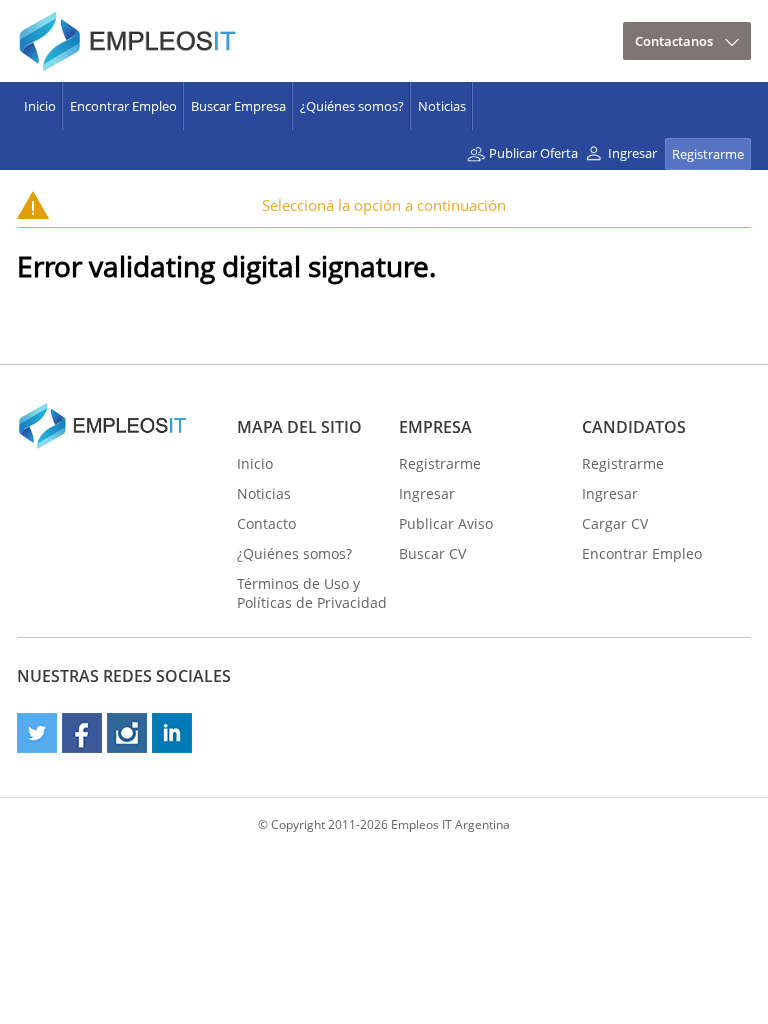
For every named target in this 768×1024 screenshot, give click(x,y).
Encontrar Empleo (123, 106)
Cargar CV (615, 523)
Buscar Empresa (238, 106)
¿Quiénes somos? (352, 106)
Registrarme (708, 154)
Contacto (266, 523)
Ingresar (632, 153)
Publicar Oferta (533, 153)
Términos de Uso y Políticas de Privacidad (312, 593)
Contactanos (674, 41)
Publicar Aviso (446, 523)
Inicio (40, 106)
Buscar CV (432, 553)
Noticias (442, 106)
